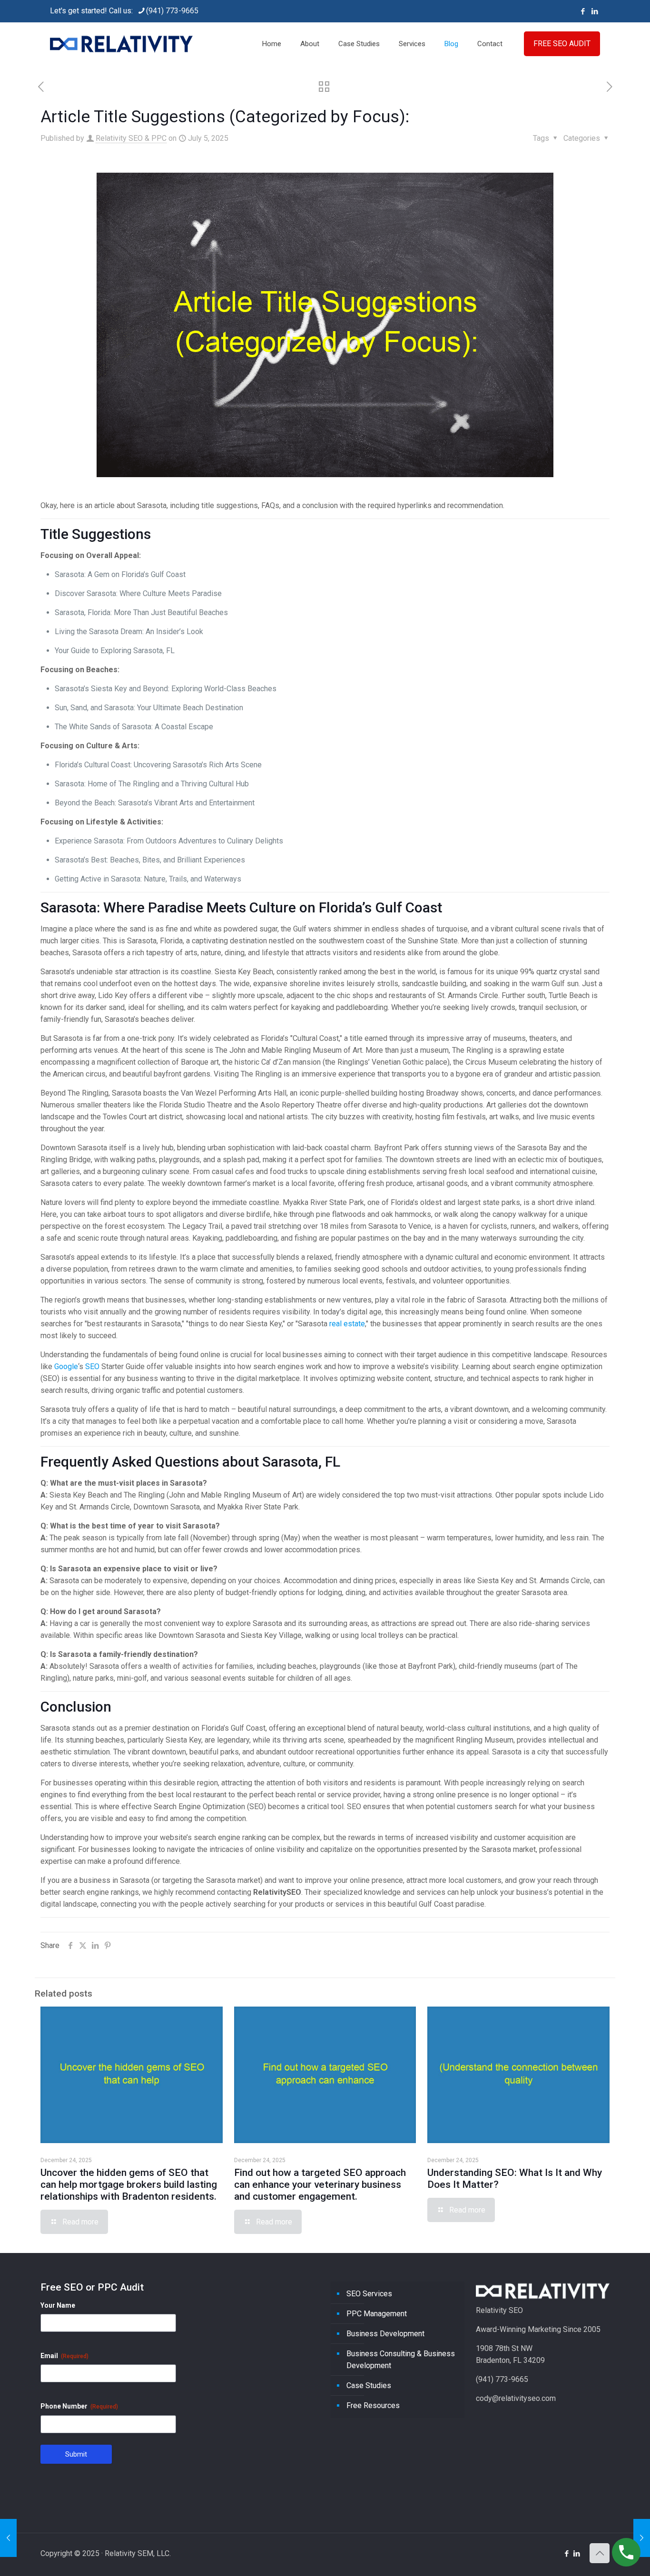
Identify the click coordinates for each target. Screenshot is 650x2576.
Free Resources (373, 2405)
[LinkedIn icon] (595, 11)
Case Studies (369, 2385)
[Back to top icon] (600, 2553)
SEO (92, 1366)
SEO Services (369, 2294)
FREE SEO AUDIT (562, 44)
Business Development (385, 2334)
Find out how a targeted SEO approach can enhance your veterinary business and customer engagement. (320, 2184)
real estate (347, 1324)
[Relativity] (121, 44)
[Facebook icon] (583, 11)
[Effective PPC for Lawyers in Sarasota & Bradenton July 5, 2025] (642, 2538)
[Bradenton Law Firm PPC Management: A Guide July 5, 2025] (8, 2538)
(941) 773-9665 (172, 11)
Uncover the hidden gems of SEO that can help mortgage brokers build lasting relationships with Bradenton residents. (129, 2184)
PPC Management (377, 2314)
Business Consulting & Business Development (401, 2360)
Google (66, 1366)
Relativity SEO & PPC (131, 138)
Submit (76, 2454)
